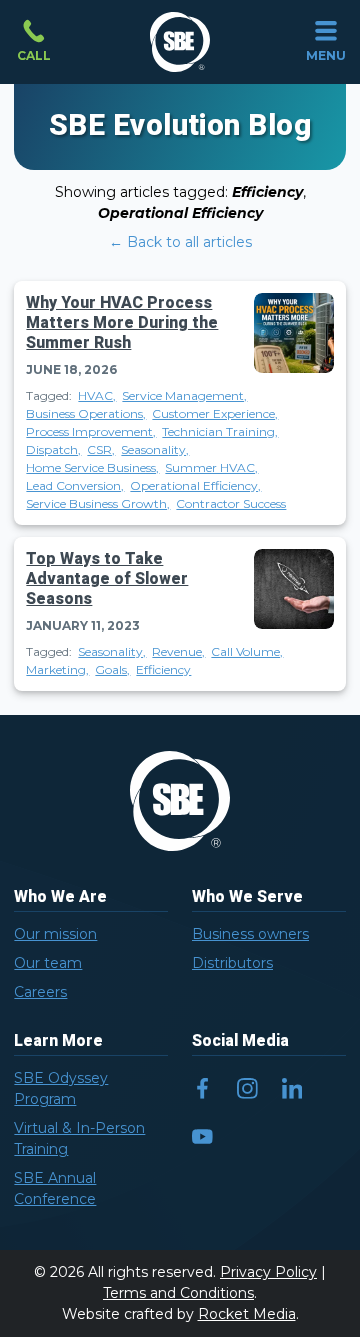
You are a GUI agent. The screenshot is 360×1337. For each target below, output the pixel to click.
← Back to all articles (180, 242)
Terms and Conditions (178, 1293)
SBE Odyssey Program (61, 1088)
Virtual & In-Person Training (79, 1138)
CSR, (101, 449)
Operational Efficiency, (195, 485)
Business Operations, (86, 413)
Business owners (250, 934)
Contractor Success (231, 503)
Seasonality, (155, 449)
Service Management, (184, 395)
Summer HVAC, (211, 467)
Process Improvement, (91, 431)
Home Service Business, (92, 467)
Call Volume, (247, 651)
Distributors (232, 963)
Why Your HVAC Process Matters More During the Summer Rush (122, 323)
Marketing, (57, 669)
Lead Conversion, (75, 485)
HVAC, (97, 395)
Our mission (55, 934)
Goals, (112, 669)
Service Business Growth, (98, 503)
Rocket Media (247, 1314)
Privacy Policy (268, 1272)
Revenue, (178, 651)
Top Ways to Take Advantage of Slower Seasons (107, 579)
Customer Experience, (215, 413)
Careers (40, 992)
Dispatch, (53, 449)
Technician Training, (220, 431)
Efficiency (163, 669)
